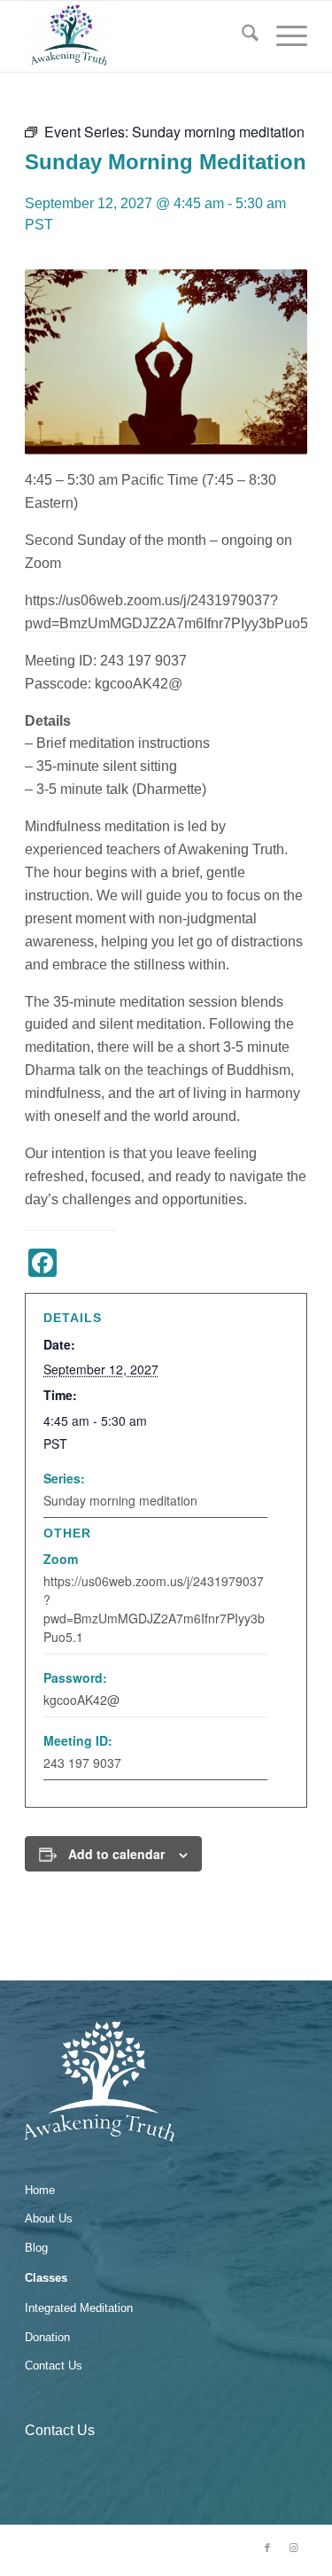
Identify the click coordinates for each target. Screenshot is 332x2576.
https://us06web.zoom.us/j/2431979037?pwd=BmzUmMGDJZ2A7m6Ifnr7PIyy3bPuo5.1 (154, 1609)
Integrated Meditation (79, 2308)
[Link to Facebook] (267, 2548)
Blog (36, 2248)
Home (40, 2190)
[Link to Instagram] (294, 2548)
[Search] (241, 36)
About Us (49, 2218)
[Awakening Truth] (138, 36)
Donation (47, 2337)
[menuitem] (241, 36)
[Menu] (283, 36)
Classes (46, 2278)
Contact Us (54, 2366)
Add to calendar (116, 1854)
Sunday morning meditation (120, 1500)
